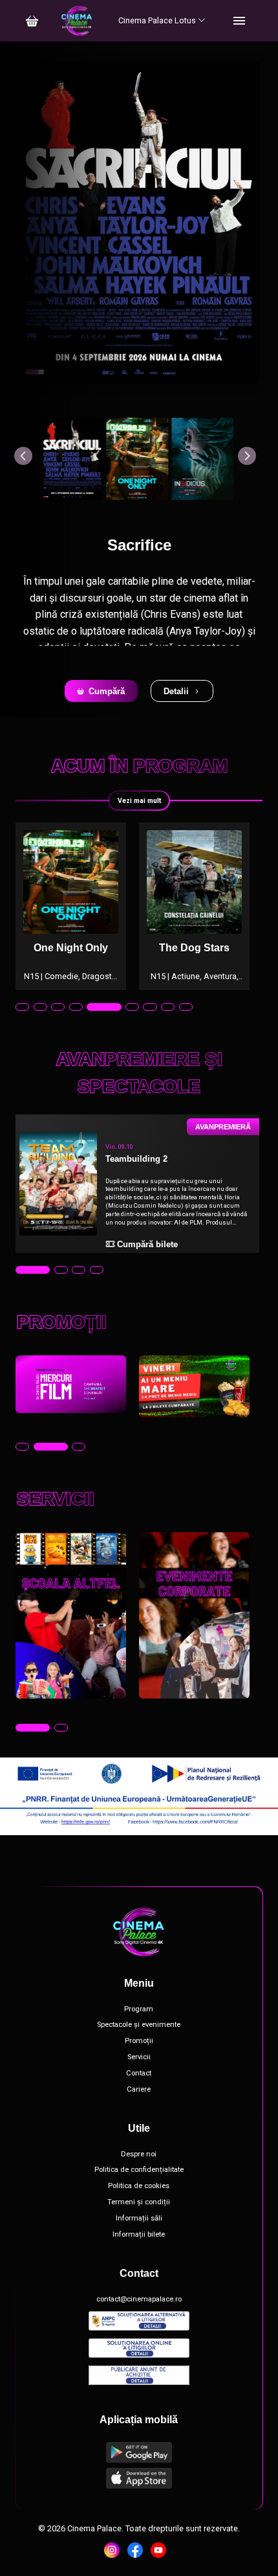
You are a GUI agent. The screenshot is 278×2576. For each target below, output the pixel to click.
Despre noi (139, 2154)
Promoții (139, 2041)
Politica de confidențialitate (139, 2170)
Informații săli (139, 2219)
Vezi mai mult (139, 801)
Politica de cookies (139, 2186)
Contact (139, 2073)
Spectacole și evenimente (139, 2025)
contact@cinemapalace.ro (139, 2299)
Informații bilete (139, 2235)
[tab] (22, 1007)
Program (139, 2009)
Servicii (139, 2057)
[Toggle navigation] (239, 21)
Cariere (139, 2090)
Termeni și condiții (139, 2202)
